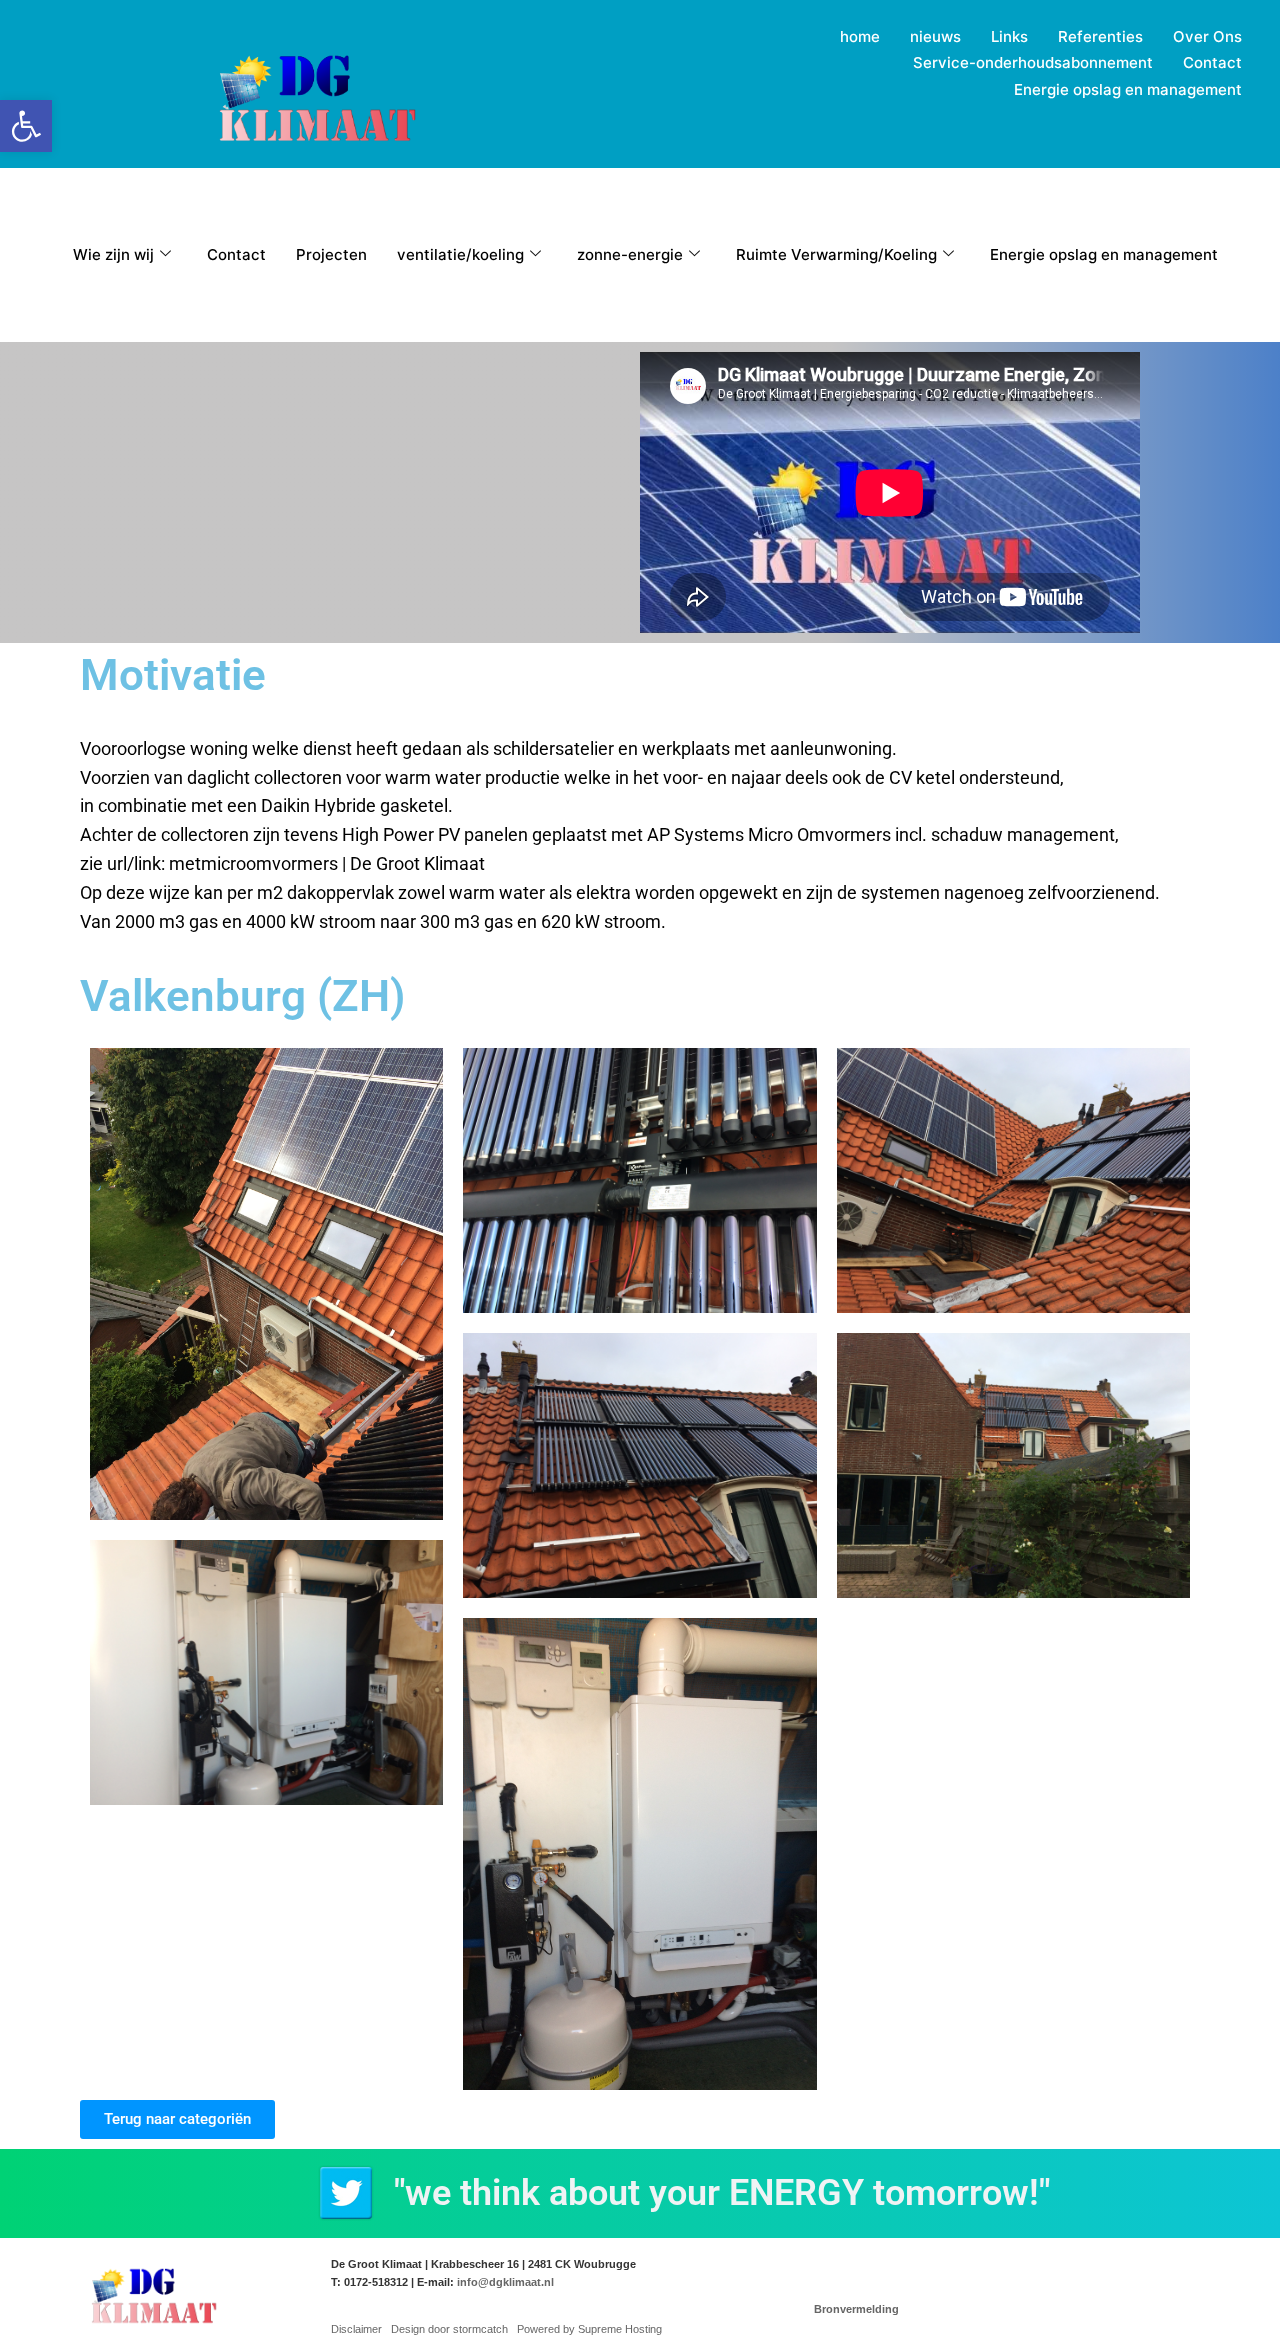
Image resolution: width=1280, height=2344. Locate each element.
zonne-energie (630, 254)
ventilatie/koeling (460, 254)
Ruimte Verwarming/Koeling (836, 254)
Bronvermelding (856, 2309)
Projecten (331, 254)
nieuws (935, 36)
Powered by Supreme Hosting (589, 2329)
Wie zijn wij (113, 254)
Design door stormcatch (449, 2329)
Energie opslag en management (1128, 89)
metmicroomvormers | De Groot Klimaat (327, 863)
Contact (1212, 62)
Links (1009, 36)
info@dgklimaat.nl (505, 2282)
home (860, 36)
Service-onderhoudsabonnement (1033, 62)
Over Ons (1207, 36)
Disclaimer (356, 2329)
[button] (26, 126)
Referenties (1100, 36)
